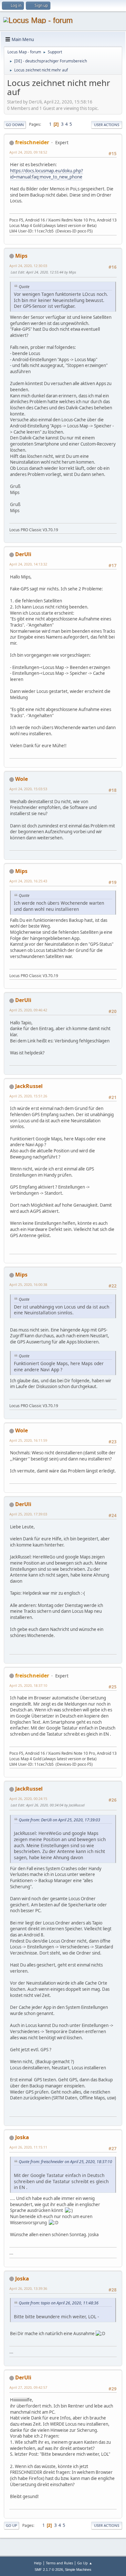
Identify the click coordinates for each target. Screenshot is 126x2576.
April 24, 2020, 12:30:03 (28, 266)
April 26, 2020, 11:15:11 (28, 2147)
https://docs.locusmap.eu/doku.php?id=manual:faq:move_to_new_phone (47, 174)
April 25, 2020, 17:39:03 (28, 1514)
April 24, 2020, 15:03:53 (28, 789)
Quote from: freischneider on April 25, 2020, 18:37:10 (65, 2162)
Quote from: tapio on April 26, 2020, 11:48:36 (59, 2303)
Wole (21, 779)
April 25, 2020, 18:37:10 (28, 1685)
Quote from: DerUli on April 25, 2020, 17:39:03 (59, 1820)
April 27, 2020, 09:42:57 (28, 2387)
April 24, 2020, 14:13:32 (28, 564)
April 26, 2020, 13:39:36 (28, 2288)
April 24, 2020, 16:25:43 (28, 881)
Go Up (11, 2525)
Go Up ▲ (85, 2563)
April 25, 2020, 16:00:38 (28, 1284)
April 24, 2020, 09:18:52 (28, 152)
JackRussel (29, 1086)
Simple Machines (78, 2570)
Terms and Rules (59, 2563)
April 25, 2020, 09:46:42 (28, 1010)
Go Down (15, 125)
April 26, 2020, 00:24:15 (28, 1799)
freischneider (32, 142)
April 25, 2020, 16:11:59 (28, 1440)
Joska (22, 2137)
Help (38, 2563)
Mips (21, 256)
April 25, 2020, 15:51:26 (28, 1096)
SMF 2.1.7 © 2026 (49, 2570)
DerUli (23, 554)
